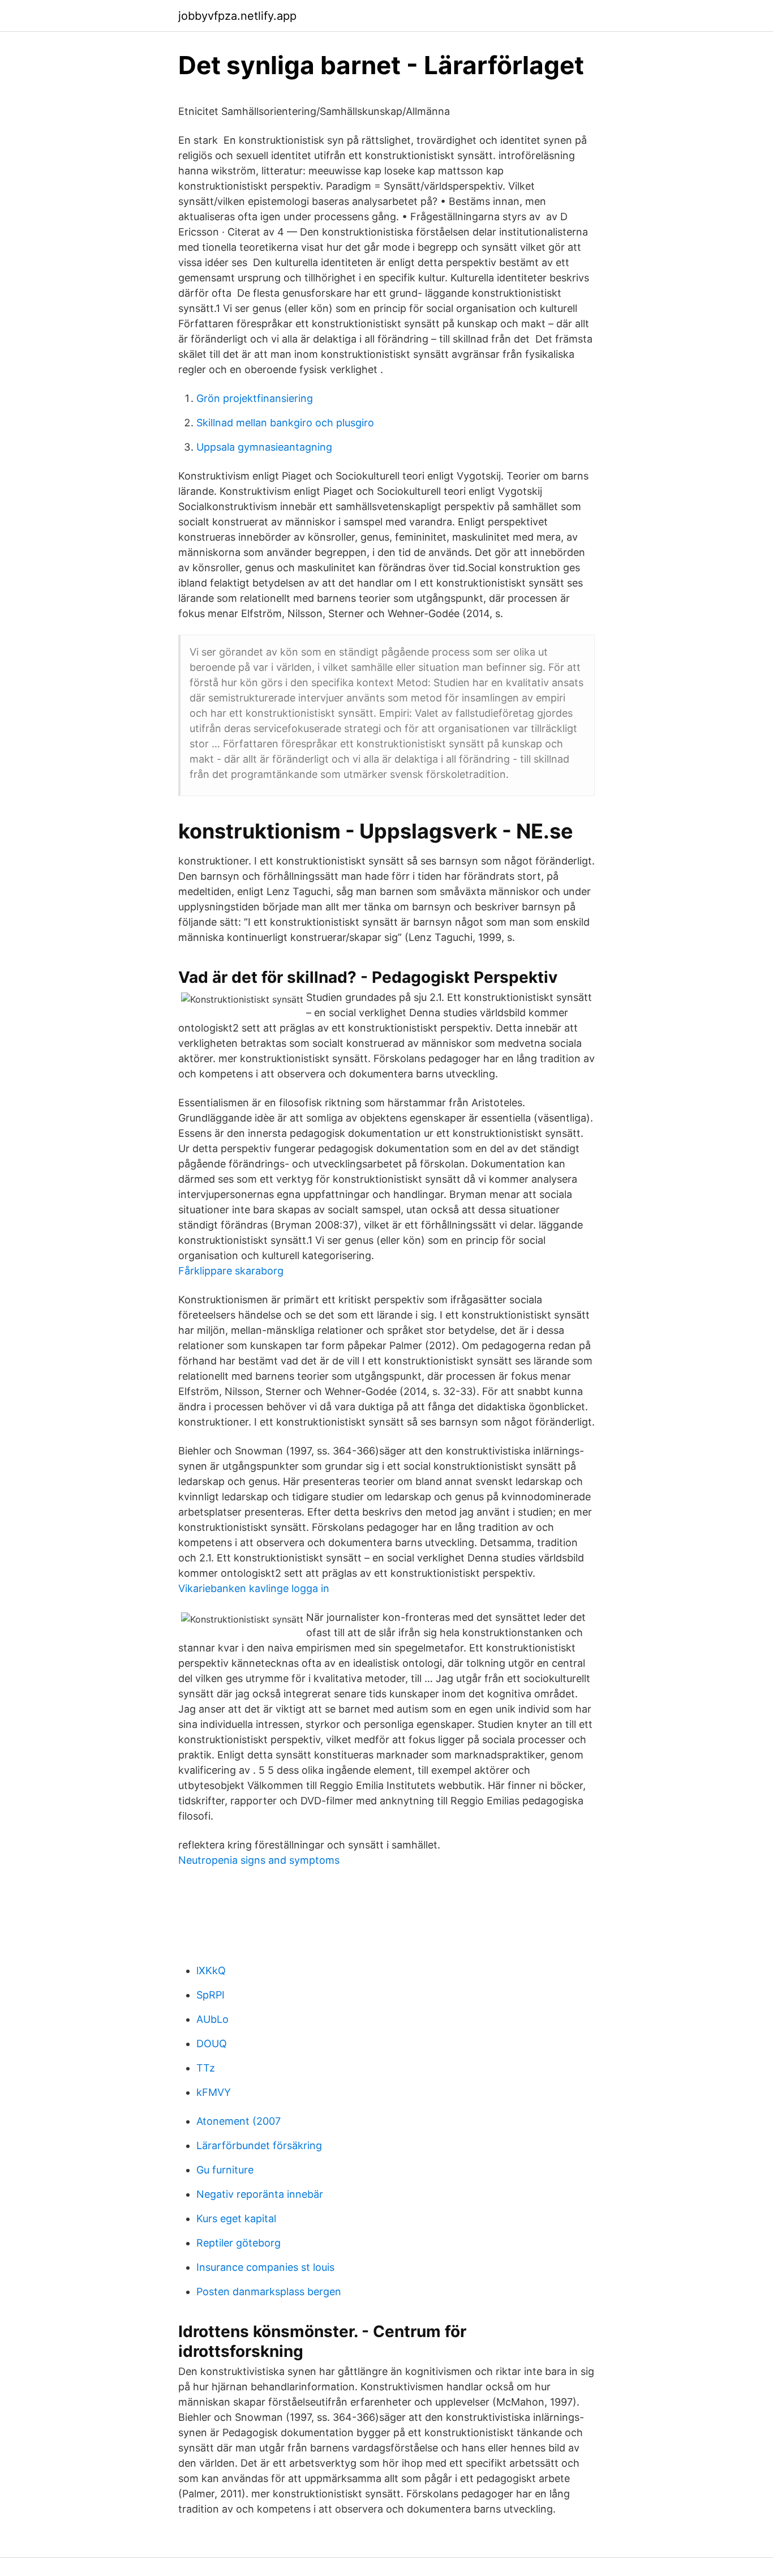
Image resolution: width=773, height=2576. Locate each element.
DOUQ (212, 2044)
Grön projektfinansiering (255, 398)
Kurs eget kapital (236, 2218)
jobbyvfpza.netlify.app (237, 16)
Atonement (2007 (239, 2121)
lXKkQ (211, 1970)
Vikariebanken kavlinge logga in (254, 1588)
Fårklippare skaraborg (231, 1271)
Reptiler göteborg (239, 2243)
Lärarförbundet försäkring (259, 2145)
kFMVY (214, 2092)
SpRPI (211, 1995)
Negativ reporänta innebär (260, 2194)
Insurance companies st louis (265, 2267)
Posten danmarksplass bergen (269, 2292)
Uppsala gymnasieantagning (264, 447)
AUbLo (212, 2019)
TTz (206, 2068)
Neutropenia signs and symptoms (259, 1860)
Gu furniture (225, 2170)
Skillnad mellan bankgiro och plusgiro (285, 423)
